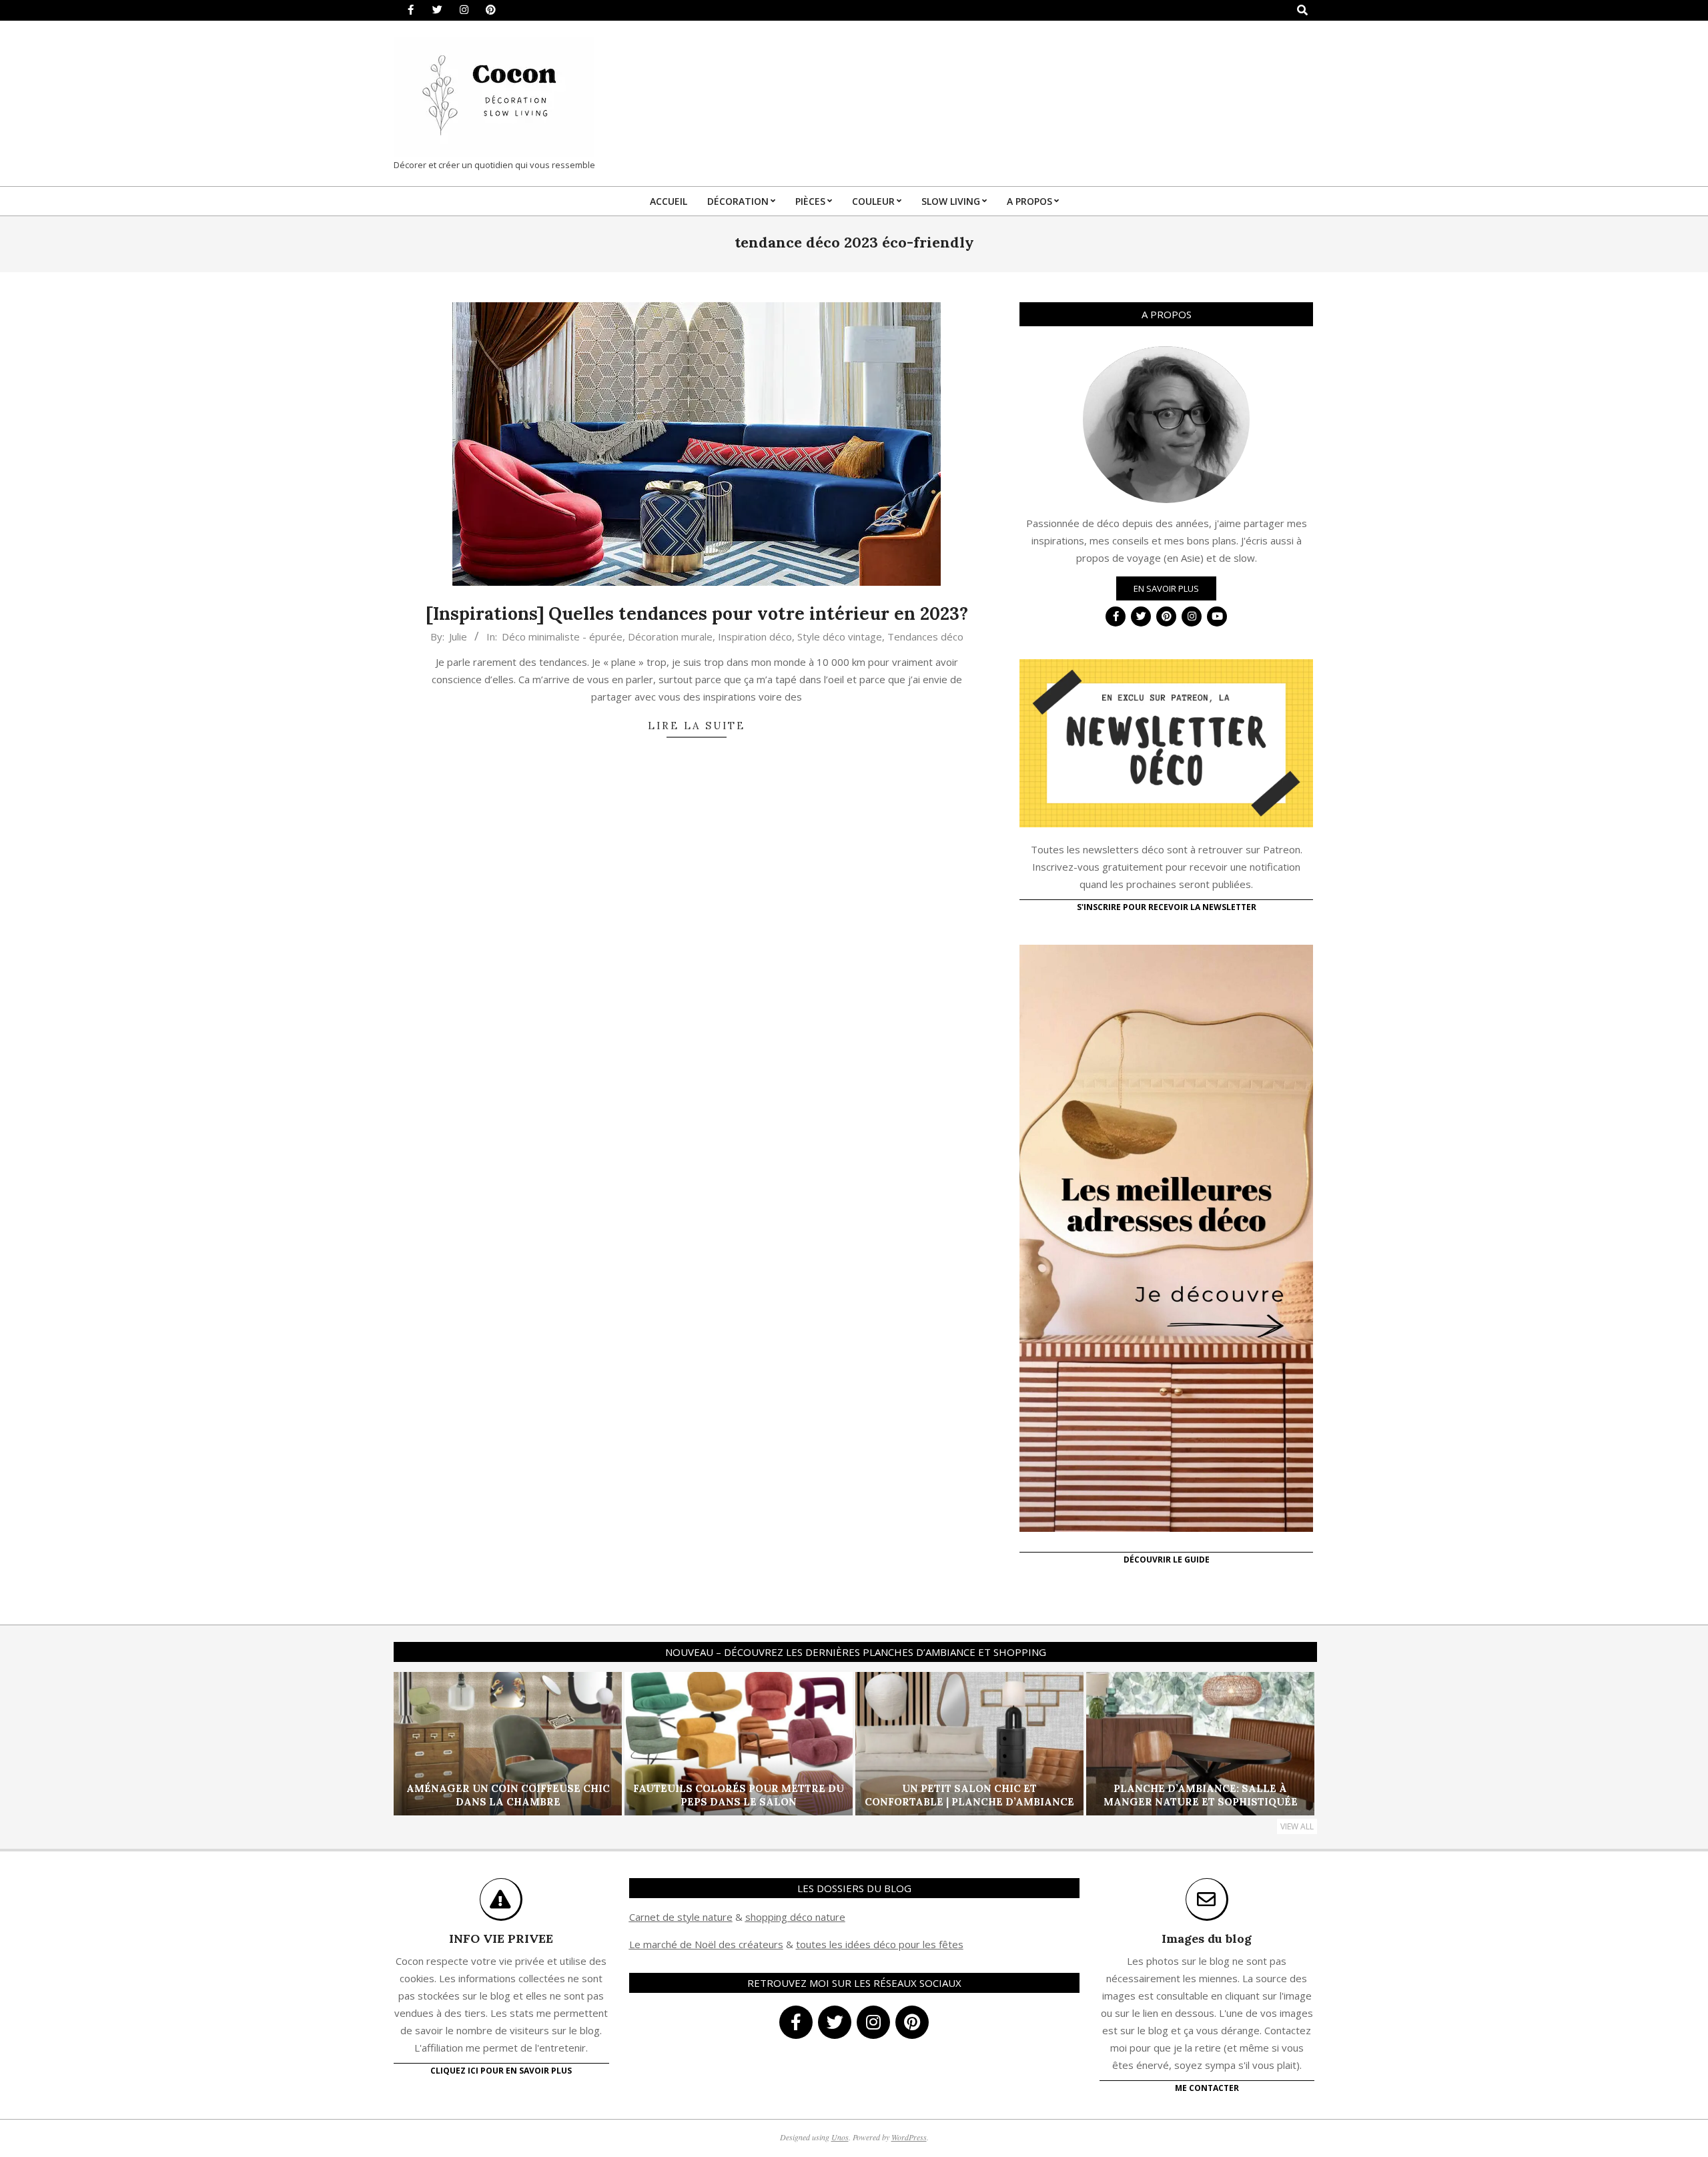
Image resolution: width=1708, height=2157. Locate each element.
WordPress (909, 2137)
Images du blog (1207, 1938)
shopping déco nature (795, 1917)
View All (1297, 1826)
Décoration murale (670, 636)
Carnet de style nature (681, 1917)
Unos (840, 2137)
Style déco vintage (840, 636)
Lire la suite (697, 726)
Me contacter (1207, 2088)
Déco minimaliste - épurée (562, 636)
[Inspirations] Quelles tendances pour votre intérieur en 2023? (697, 613)
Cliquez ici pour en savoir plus (501, 2071)
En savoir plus (1166, 588)
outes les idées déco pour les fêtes (882, 1944)
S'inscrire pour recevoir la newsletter (1167, 907)
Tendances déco (925, 636)
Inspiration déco (755, 636)
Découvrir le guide (1167, 1560)
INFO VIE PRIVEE (501, 1938)
